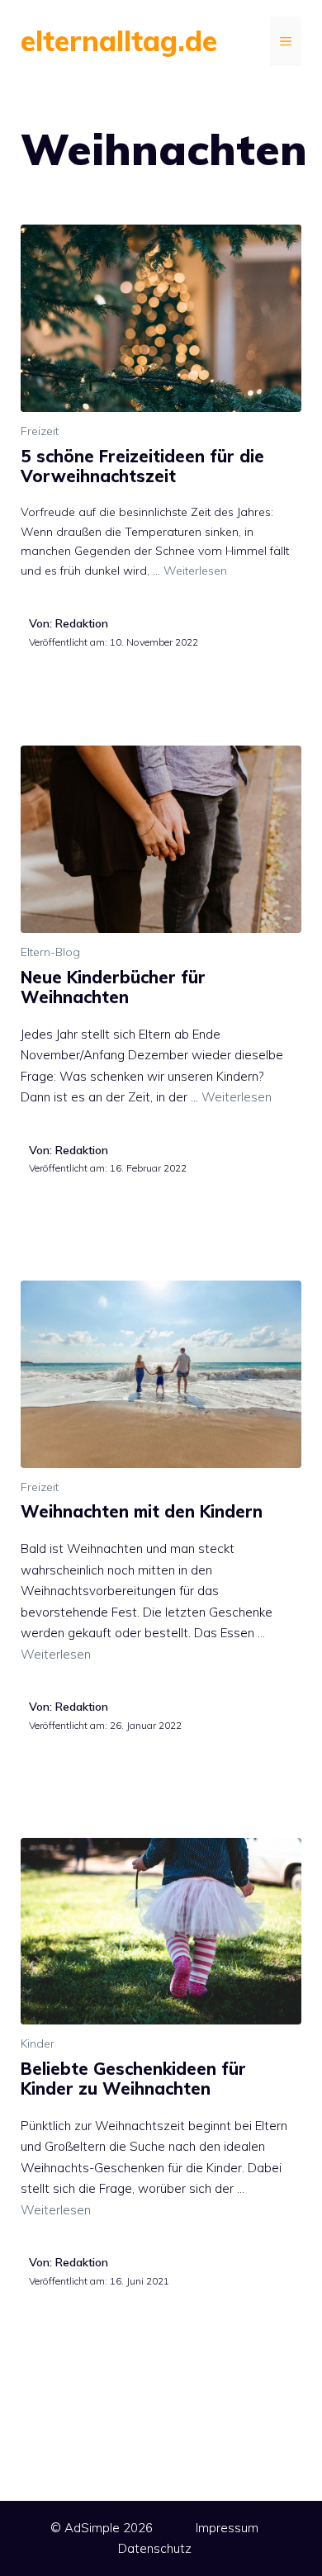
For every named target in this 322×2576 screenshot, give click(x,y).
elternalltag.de (119, 41)
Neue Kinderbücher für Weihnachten (113, 987)
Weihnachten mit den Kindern (142, 1511)
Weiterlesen (195, 571)
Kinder (38, 2043)
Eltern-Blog (50, 952)
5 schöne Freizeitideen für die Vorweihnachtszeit (142, 466)
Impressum (227, 2528)
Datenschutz (155, 2548)
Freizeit (40, 431)
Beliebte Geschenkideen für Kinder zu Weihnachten (133, 2079)
